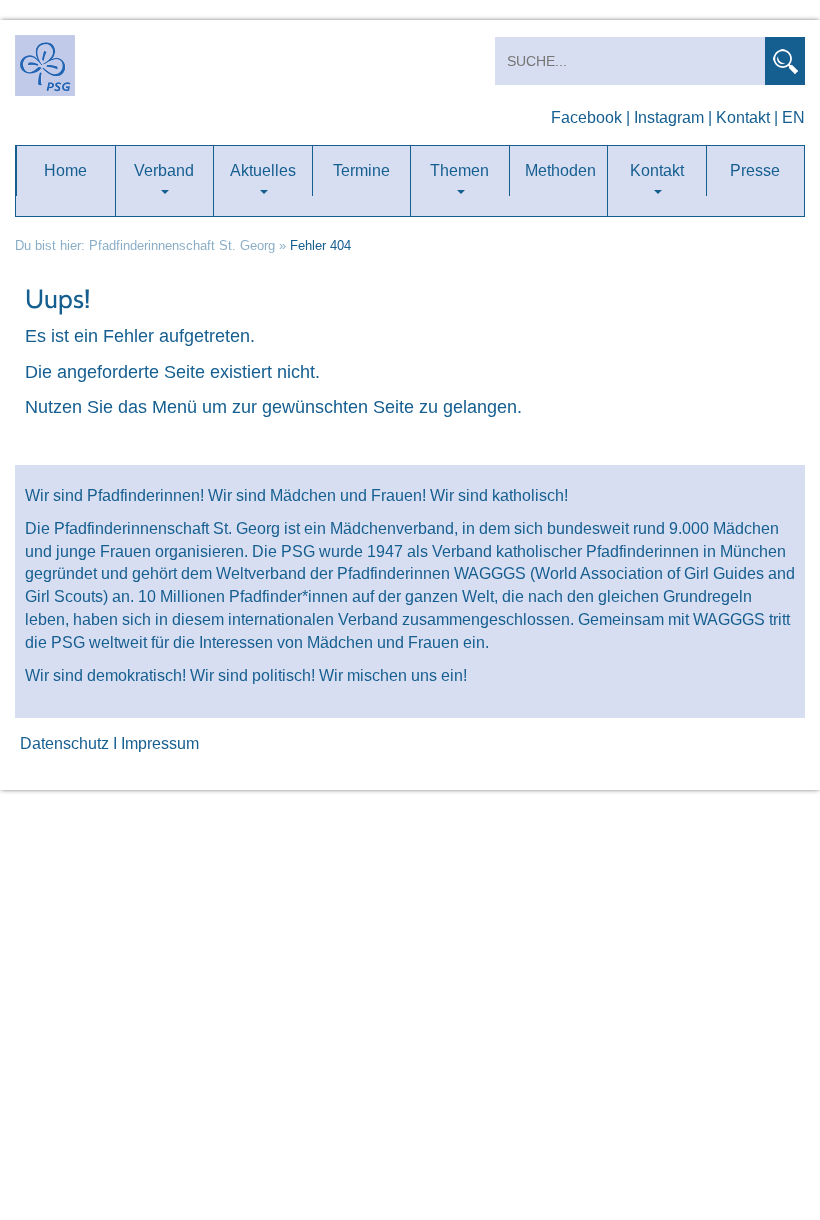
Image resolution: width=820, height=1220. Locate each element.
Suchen (785, 61)
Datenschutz (64, 743)
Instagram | (673, 117)
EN (793, 117)
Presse (755, 170)
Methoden (560, 170)
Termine (361, 170)
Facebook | (590, 117)
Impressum (160, 743)
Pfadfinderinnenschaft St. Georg (182, 245)
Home (65, 170)
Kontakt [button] (657, 170)
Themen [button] (459, 170)
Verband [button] (164, 170)
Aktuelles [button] (263, 170)
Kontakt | (747, 117)
